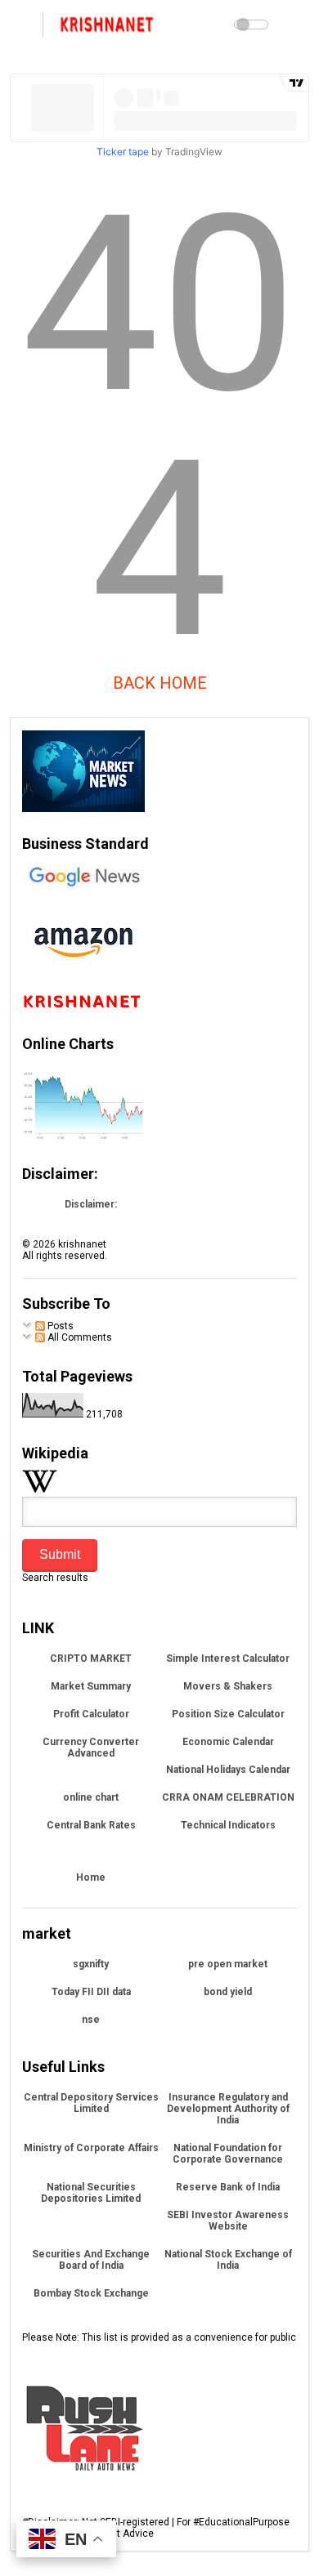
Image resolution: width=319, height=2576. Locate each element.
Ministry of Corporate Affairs (91, 2148)
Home (91, 1877)
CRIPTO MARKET (91, 1659)
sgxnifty (91, 1964)
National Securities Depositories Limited (91, 2193)
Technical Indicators (228, 1825)
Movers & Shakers (228, 1686)
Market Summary (91, 1686)
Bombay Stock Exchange (91, 2293)
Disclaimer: (91, 1204)
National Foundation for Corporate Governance (228, 2154)
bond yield (228, 1992)
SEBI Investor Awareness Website (228, 2221)
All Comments (79, 1337)
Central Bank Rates (91, 1825)
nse (91, 2020)
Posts (59, 1326)
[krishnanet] (108, 29)
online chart (91, 1797)
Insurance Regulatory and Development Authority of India (228, 2109)
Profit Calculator (91, 1714)
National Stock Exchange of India (228, 2260)
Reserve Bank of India (228, 2187)
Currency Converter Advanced (91, 1748)
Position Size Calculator (228, 1714)
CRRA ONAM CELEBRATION (228, 1797)
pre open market (228, 1964)
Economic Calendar (228, 1742)
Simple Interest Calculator (228, 1659)
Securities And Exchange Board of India (91, 2260)
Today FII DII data (91, 1992)
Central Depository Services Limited (91, 2103)
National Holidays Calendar (228, 1770)
